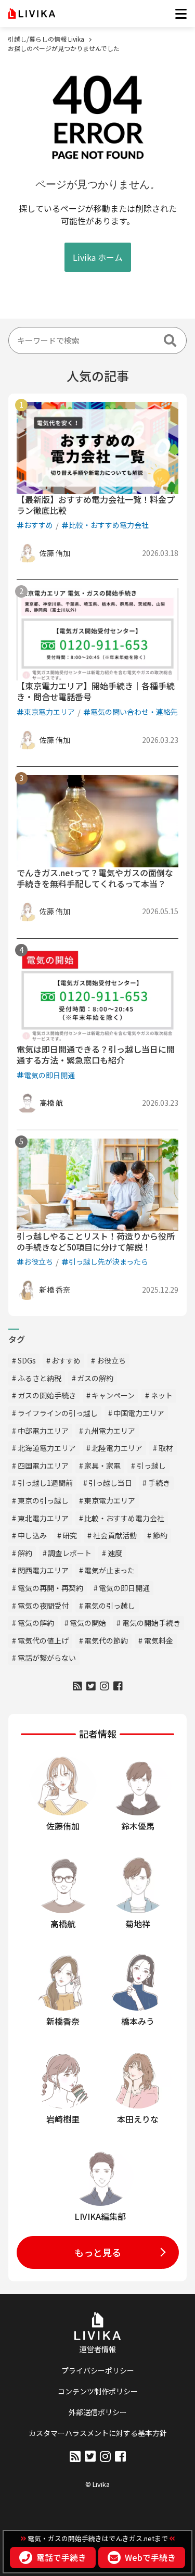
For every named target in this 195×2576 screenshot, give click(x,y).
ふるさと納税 (40, 1378)
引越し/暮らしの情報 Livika (46, 39)
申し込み (32, 1535)
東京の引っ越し (43, 1500)
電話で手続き (61, 2558)
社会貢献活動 (115, 1535)
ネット (162, 1395)
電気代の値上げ (43, 1640)
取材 (166, 1448)
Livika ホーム (98, 257)
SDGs (27, 1360)
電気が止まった (109, 1570)
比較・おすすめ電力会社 (109, 525)
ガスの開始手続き (47, 1395)
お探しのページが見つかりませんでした (64, 48)
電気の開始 (88, 1623)
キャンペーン (113, 1395)
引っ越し (151, 1466)
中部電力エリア (43, 1431)
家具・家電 (102, 1466)
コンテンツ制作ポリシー (98, 2391)
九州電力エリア (110, 1431)
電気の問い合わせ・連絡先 (134, 712)
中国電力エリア (139, 1413)
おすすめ (38, 525)
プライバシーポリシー (98, 2370)
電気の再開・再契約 (50, 1588)
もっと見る (98, 2252)
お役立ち (38, 1261)
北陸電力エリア (117, 1448)
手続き (159, 1483)
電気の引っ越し (110, 1606)
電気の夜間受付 (43, 1606)
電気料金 (159, 1640)
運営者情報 (98, 2349)
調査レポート (70, 1553)
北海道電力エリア (47, 1448)
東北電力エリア (43, 1518)
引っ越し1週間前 (45, 1483)
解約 (25, 1553)
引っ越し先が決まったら (108, 1261)
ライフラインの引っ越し (58, 1413)
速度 (115, 1553)
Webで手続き (150, 2558)
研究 (70, 1535)
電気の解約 (36, 1623)
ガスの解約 (95, 1378)
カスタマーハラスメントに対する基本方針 (98, 2433)
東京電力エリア (49, 712)
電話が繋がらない (47, 1658)
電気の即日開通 (49, 1075)
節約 (160, 1535)
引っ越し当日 (110, 1483)
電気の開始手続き (151, 1623)
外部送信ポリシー (98, 2412)
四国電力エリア (43, 1466)
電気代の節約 (106, 1640)
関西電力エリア (43, 1570)
